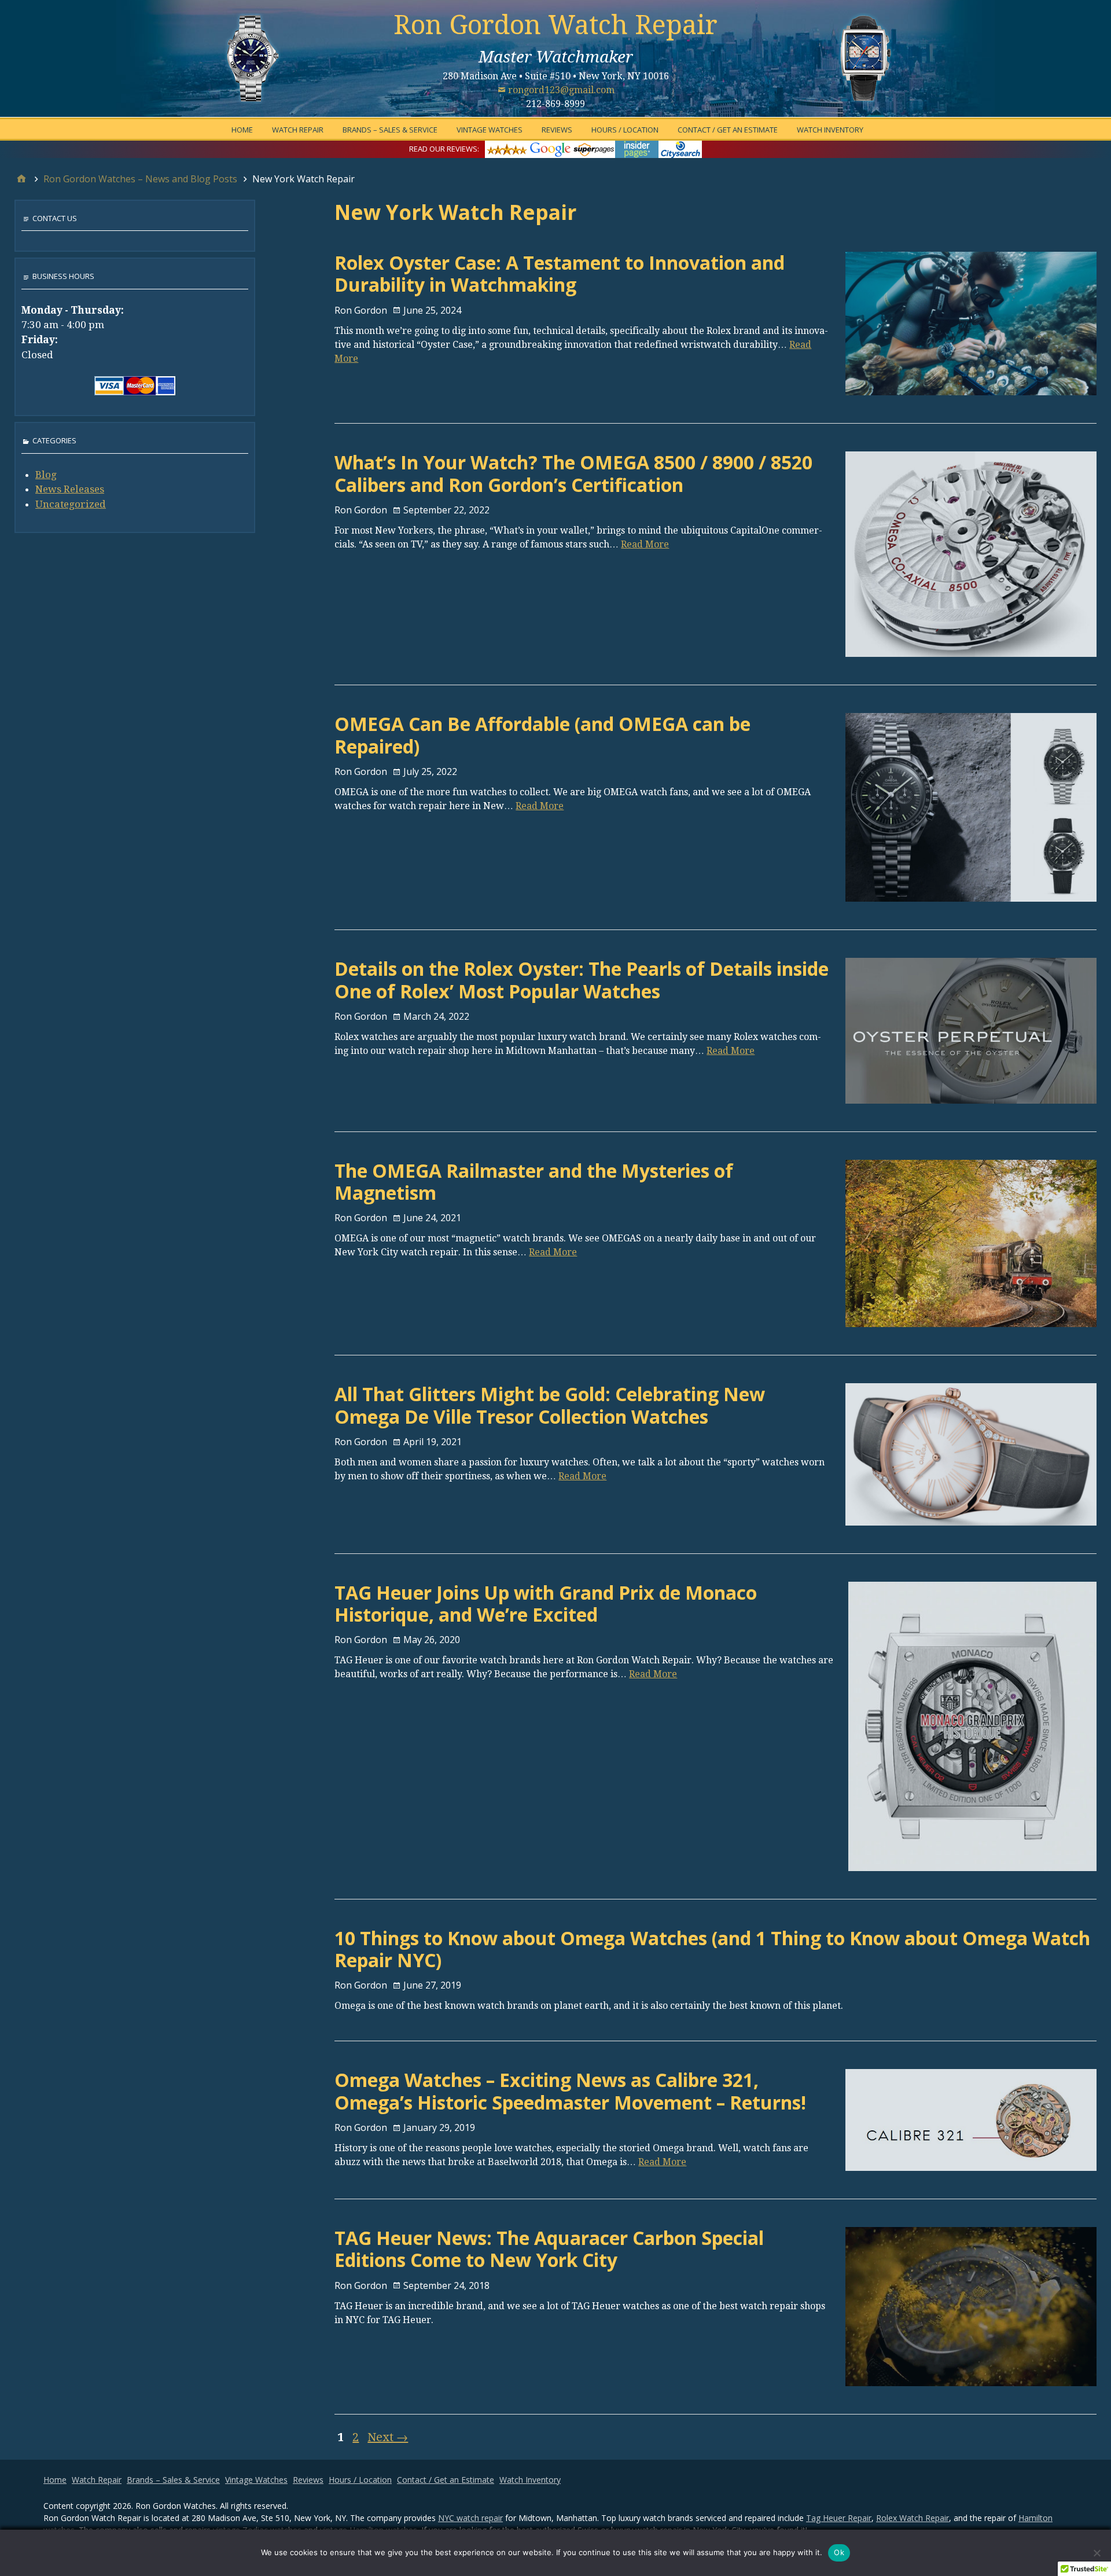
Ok (839, 2552)
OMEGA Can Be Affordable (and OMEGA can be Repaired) (542, 735)
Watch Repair (298, 130)
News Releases (70, 489)
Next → (388, 2437)
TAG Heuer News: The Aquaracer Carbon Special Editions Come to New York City (549, 2249)
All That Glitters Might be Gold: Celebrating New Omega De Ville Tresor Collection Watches (550, 1405)
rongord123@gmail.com (561, 90)
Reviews (557, 130)
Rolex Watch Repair (913, 2518)
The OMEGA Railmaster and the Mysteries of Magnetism (534, 1182)
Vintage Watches (490, 130)
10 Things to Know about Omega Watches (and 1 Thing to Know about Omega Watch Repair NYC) (712, 1949)
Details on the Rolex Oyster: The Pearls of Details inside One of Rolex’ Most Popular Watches (582, 980)
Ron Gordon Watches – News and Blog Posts (140, 179)
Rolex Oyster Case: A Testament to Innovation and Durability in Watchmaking (560, 273)
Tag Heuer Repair (839, 2518)
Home (242, 130)
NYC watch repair (470, 2518)
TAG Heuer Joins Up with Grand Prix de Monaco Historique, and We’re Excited (546, 1603)
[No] (1097, 2553)
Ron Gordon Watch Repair (555, 25)
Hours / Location (625, 130)
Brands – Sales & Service (390, 130)
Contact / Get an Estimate (728, 130)
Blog (46, 475)
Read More (645, 544)
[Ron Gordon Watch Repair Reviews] (593, 148)
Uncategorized (71, 504)
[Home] (21, 179)
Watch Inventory (830, 130)
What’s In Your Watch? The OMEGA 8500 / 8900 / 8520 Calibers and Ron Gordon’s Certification (573, 473)
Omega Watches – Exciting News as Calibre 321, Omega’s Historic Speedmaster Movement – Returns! (570, 2091)
